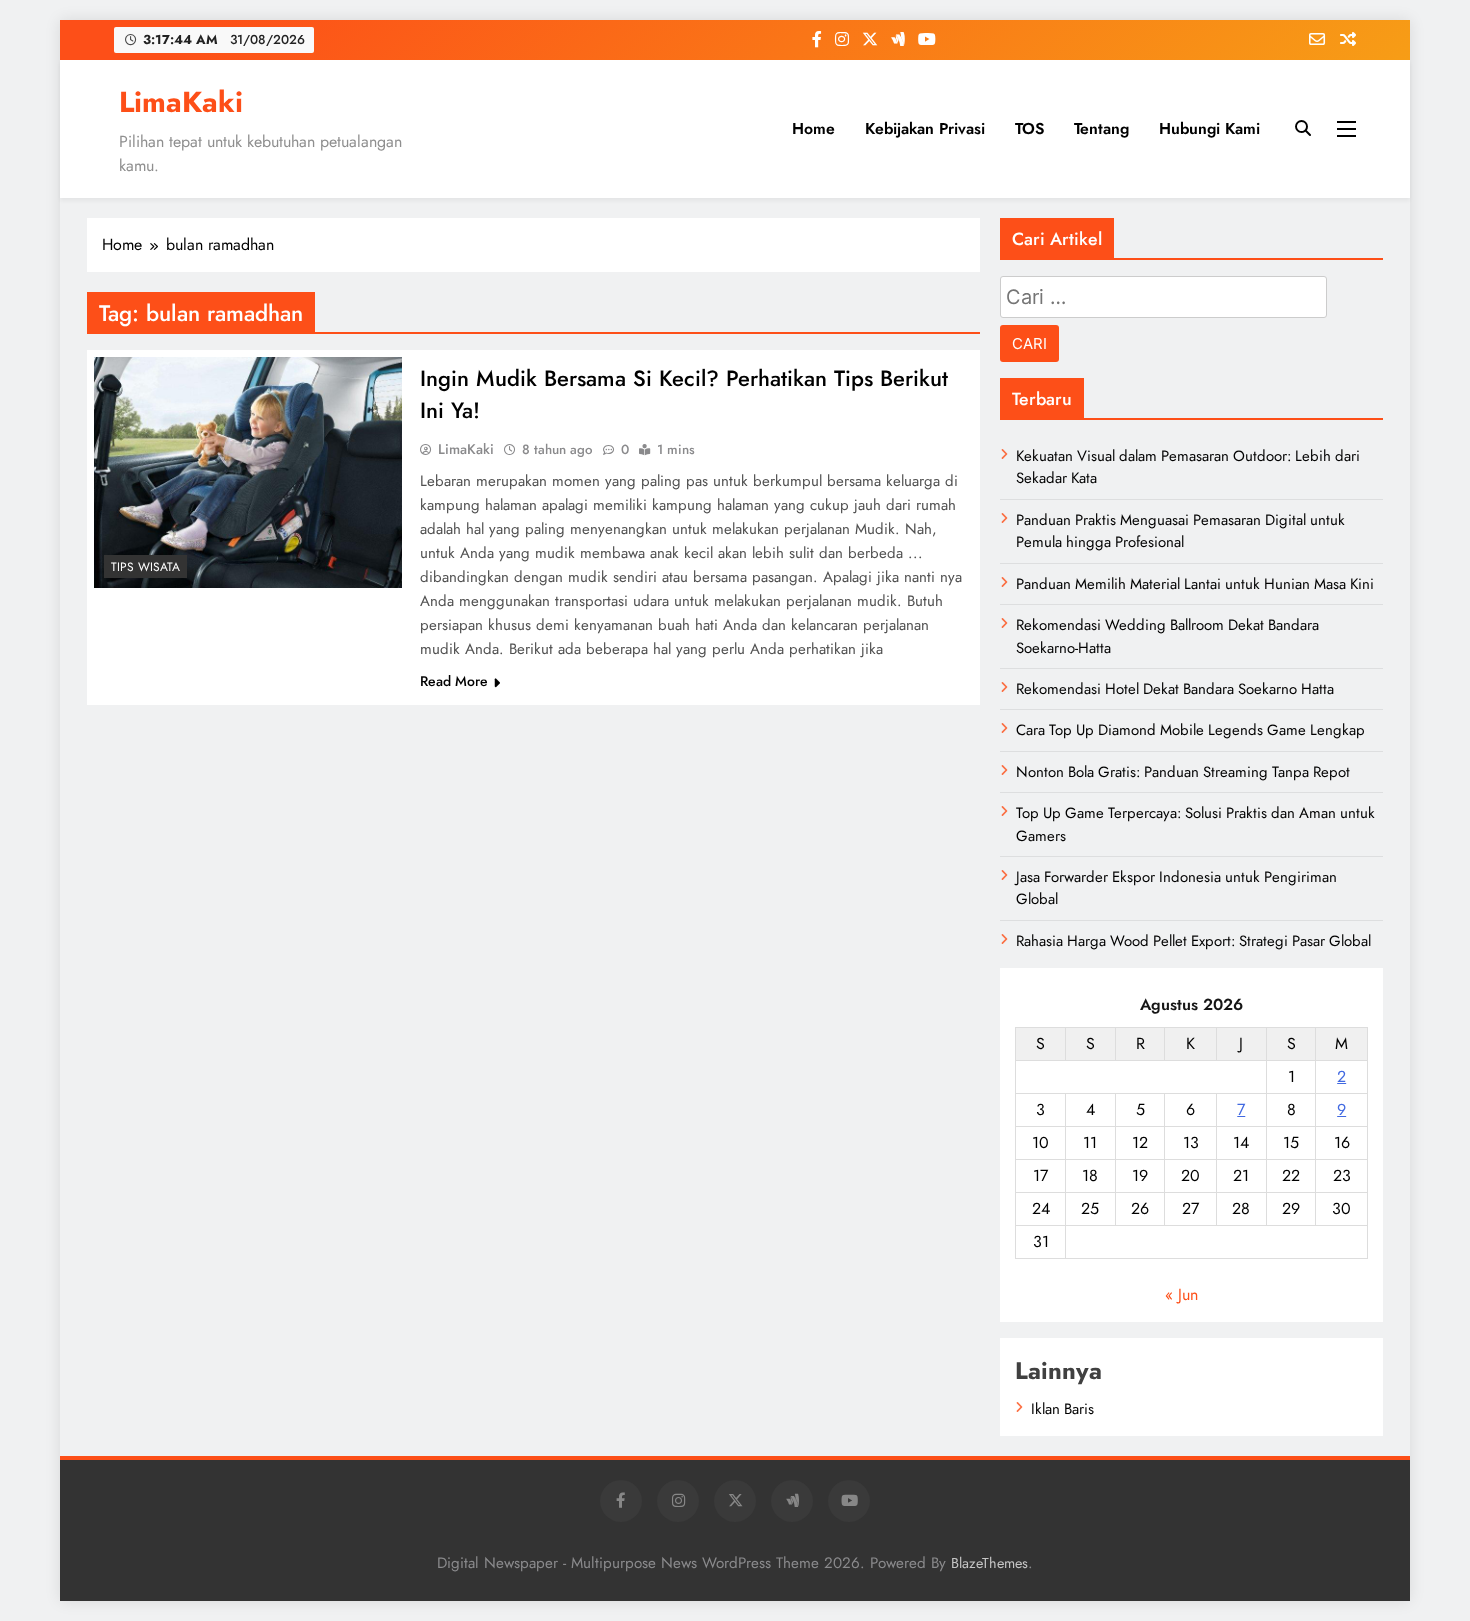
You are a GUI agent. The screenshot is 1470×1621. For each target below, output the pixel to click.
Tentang (1101, 128)
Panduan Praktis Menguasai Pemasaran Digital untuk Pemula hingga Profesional (1180, 531)
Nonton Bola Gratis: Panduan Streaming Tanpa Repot (1183, 772)
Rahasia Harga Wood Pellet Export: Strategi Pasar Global (1193, 941)
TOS (1029, 128)
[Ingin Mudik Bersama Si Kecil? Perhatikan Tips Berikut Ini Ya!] (248, 472)
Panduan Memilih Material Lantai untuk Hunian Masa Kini (1195, 584)
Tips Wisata (145, 567)
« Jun (1181, 1294)
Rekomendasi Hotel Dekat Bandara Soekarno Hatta (1175, 689)
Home (813, 128)
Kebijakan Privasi (925, 128)
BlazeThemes (989, 1563)
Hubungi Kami (1209, 128)
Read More (454, 681)
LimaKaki (181, 102)
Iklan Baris (1062, 1409)
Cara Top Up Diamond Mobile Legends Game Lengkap (1190, 730)
